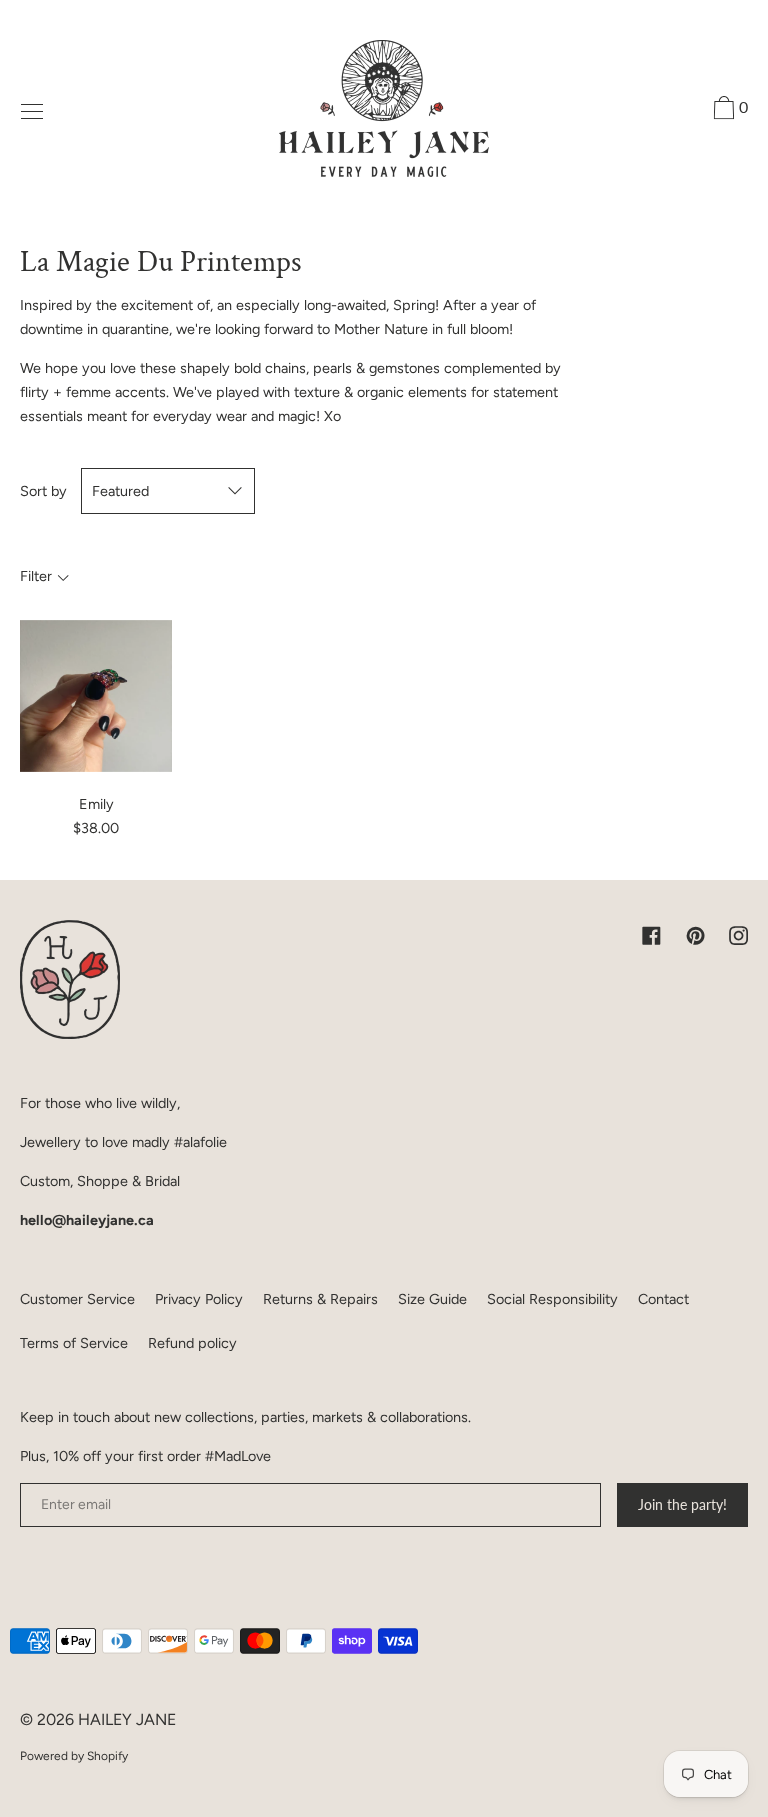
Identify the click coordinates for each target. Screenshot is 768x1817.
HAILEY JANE (127, 1719)
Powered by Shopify (74, 1756)
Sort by (43, 491)
